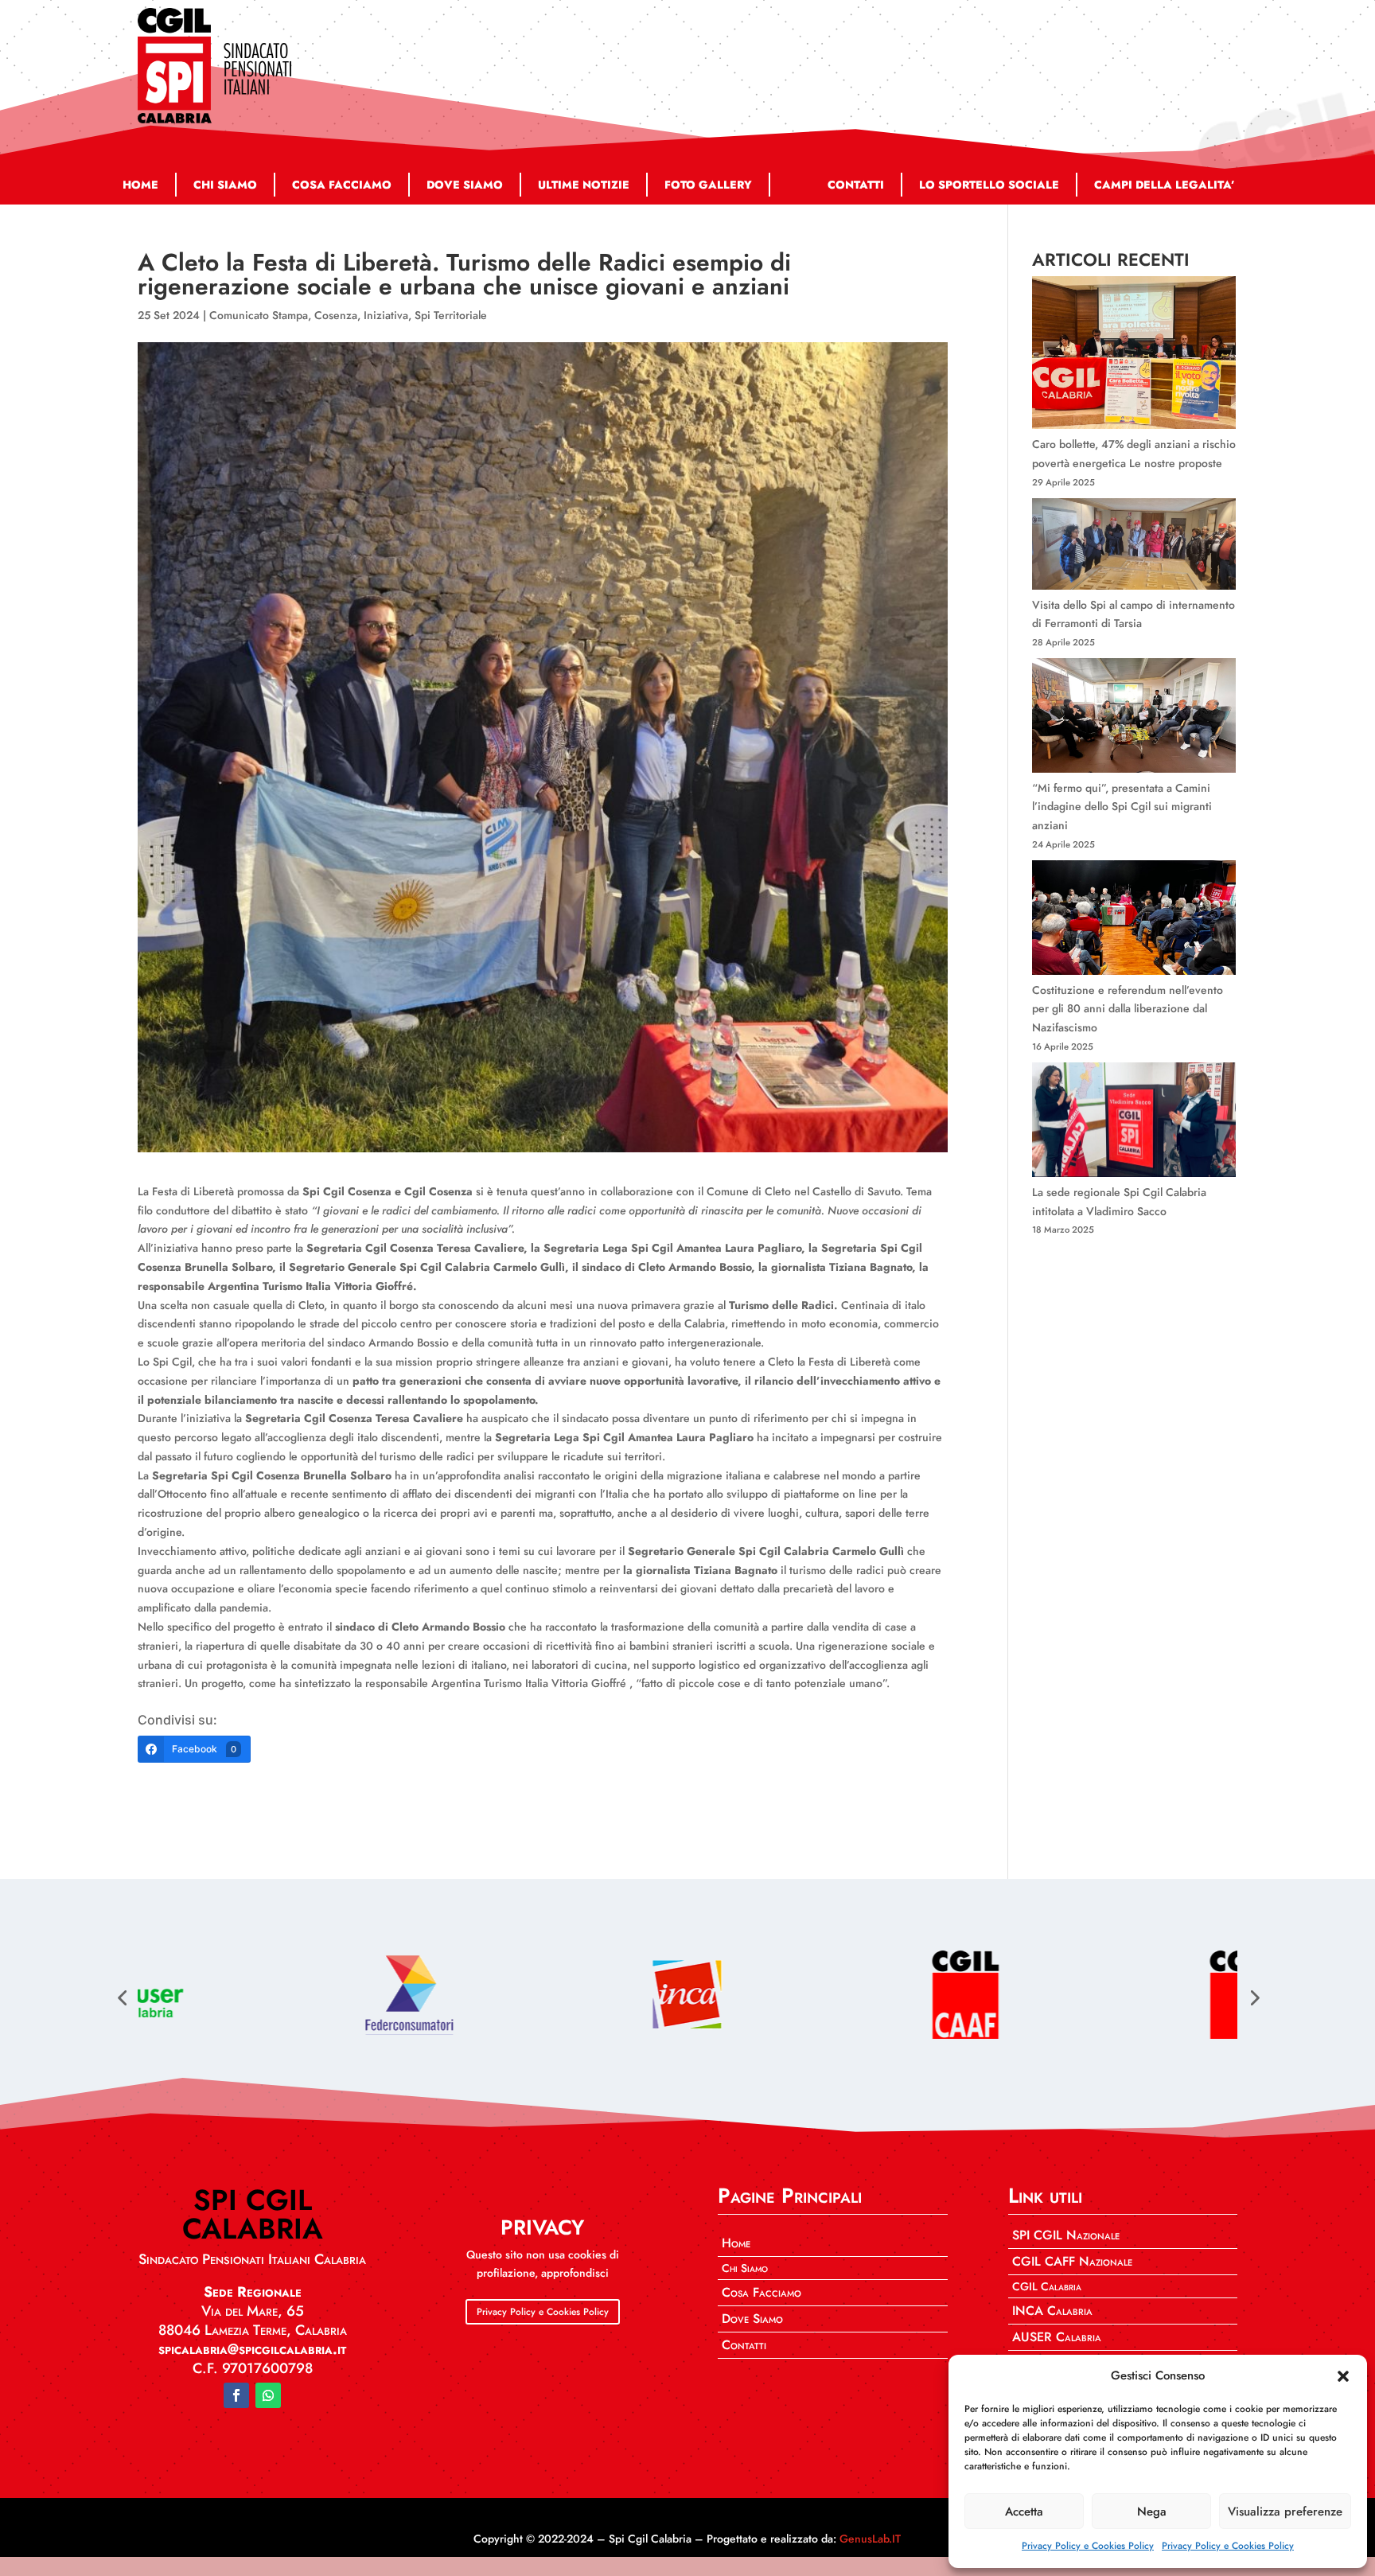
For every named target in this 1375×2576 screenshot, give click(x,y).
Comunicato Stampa (259, 315)
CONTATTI (856, 185)
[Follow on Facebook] (236, 2395)
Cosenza (336, 315)
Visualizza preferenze (1285, 2512)
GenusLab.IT (870, 2539)
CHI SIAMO (225, 185)
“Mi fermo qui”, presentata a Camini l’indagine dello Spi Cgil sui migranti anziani (1122, 807)
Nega (1152, 2512)
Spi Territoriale (451, 315)
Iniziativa (386, 315)
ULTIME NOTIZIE (584, 185)
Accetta (1024, 2512)
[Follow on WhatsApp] (268, 2395)
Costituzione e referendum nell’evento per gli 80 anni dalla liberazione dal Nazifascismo (1128, 1009)
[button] (1343, 2376)
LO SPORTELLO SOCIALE (989, 185)
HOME (140, 185)
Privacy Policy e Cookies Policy (1088, 2546)
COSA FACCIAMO (342, 185)
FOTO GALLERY (708, 185)
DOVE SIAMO (465, 185)
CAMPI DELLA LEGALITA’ (1165, 185)
